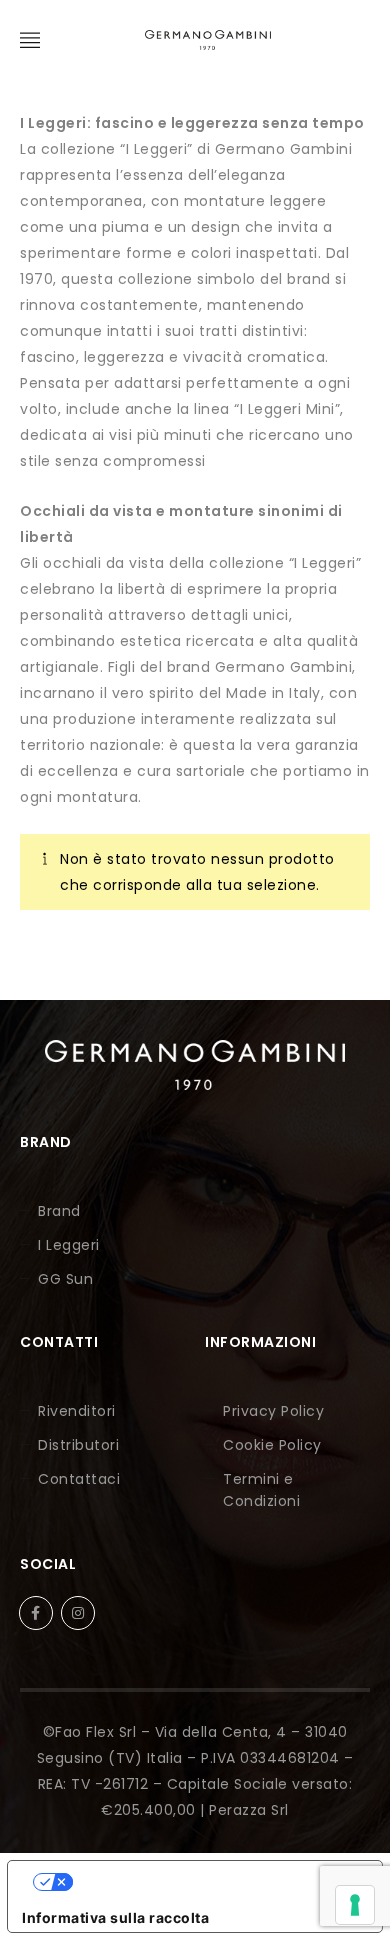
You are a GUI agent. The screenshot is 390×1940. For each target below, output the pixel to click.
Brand (59, 1211)
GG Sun (65, 1279)
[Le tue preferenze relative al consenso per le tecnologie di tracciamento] (355, 1905)
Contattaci (79, 1479)
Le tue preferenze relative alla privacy (215, 1881)
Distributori (78, 1445)
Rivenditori (77, 1411)
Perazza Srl (249, 1810)
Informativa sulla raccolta (115, 1917)
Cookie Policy (272, 1445)
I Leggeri (69, 1245)
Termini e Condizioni (261, 1490)
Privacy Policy (273, 1411)
